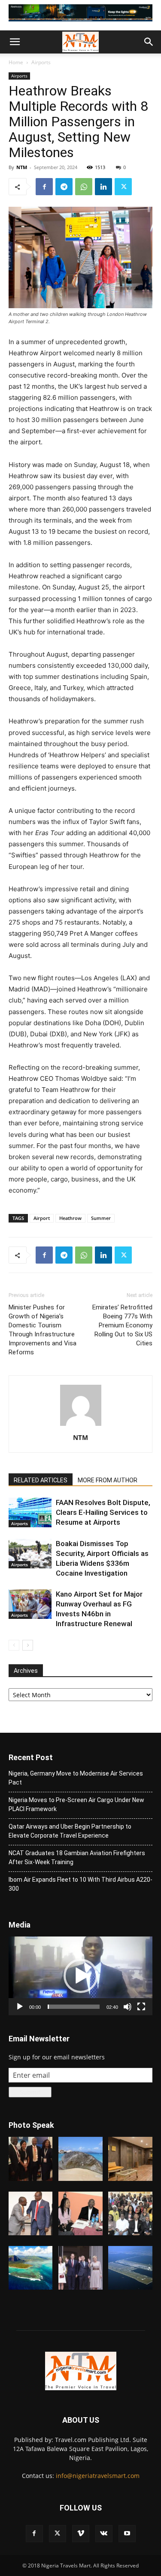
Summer (101, 1218)
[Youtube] (127, 2534)
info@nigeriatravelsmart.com (98, 2476)
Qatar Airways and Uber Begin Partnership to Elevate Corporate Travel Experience (70, 1831)
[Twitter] (123, 187)
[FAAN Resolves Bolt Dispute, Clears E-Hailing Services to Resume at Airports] (30, 1513)
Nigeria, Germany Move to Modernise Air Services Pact (76, 1778)
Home (16, 62)
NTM (22, 167)
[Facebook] (44, 187)
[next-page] (28, 1645)
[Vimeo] (81, 2534)
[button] (15, 42)
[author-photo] (81, 1426)
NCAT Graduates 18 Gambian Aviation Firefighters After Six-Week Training (77, 1858)
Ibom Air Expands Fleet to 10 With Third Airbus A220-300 (80, 1884)
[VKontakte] (104, 2534)
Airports (41, 62)
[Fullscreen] (141, 2007)
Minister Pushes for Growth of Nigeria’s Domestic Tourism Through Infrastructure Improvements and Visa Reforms (43, 1330)
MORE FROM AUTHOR (108, 1480)
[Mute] (128, 2007)
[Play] (20, 2007)
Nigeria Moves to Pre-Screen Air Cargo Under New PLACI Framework (76, 1804)
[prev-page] (14, 1645)
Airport (42, 1218)
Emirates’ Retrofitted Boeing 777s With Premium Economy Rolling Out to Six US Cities (122, 1325)
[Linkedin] (103, 187)
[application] (80, 1976)
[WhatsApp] (84, 187)
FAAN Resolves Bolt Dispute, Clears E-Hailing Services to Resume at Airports (103, 1512)
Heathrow (70, 1218)
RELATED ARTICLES (41, 1480)
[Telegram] (64, 187)
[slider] (74, 2007)
